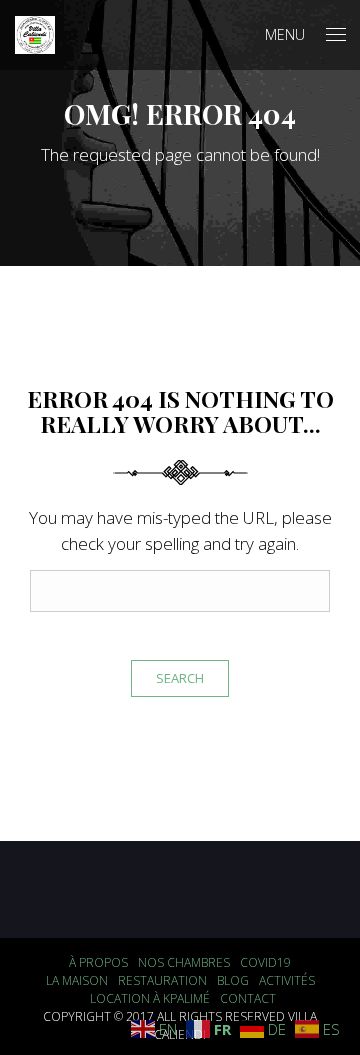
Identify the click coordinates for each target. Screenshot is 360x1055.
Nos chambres (184, 962)
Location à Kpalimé (150, 998)
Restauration (162, 980)
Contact (248, 998)
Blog (233, 980)
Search (180, 678)
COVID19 (265, 962)
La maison (77, 980)
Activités (287, 980)
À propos (98, 962)
